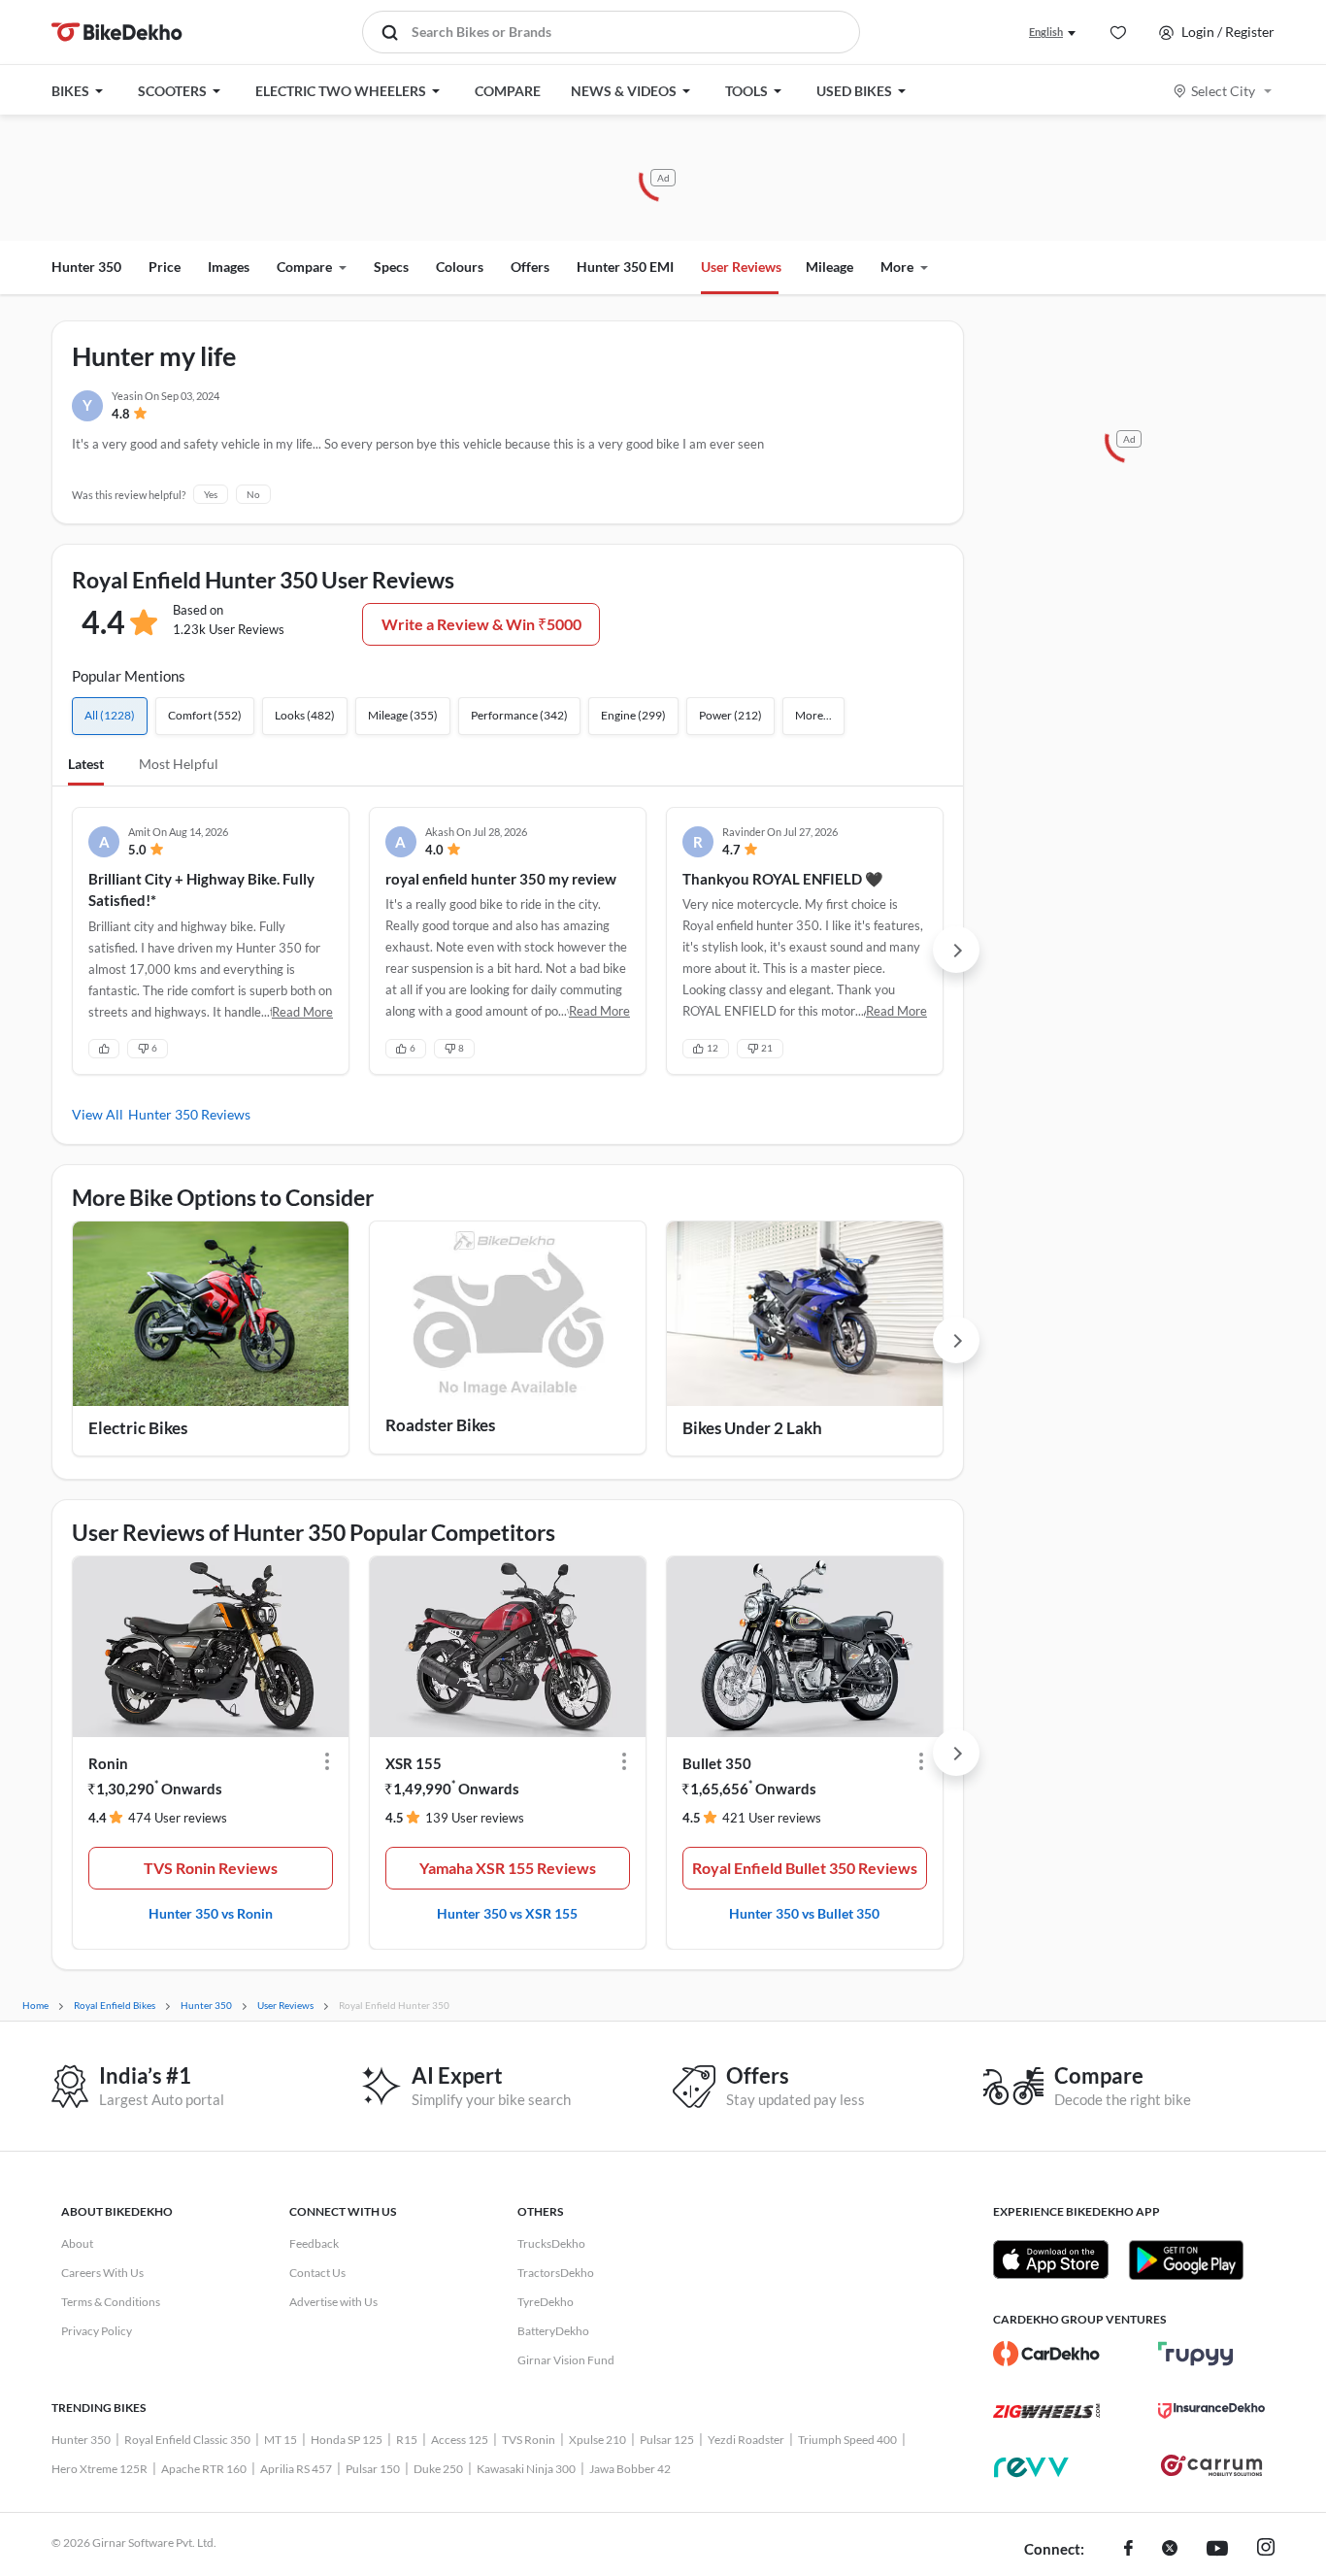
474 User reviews (178, 1818)
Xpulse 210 (597, 2440)
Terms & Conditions (111, 2302)
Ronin (108, 1763)
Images (229, 267)
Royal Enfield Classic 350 (187, 2440)
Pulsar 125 (667, 2440)
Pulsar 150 (373, 2469)
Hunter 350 (86, 267)
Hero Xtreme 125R (99, 2469)
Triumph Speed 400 (847, 2440)
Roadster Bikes (440, 1425)
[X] (1170, 2550)
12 (713, 1048)
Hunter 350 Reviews (189, 1114)
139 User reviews (475, 1818)
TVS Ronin (529, 2440)
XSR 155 (414, 1763)
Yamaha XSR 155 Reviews (508, 1868)
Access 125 (460, 2440)
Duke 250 (438, 2469)
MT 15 (281, 2440)
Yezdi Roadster (746, 2440)
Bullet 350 (717, 1763)
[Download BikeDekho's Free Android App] (1186, 2259)
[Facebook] (1128, 2550)
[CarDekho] (1046, 2354)
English (1046, 32)
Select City (1223, 91)
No (253, 494)
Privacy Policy (97, 2331)
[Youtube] (1217, 2550)
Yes (211, 494)
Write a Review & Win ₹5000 (481, 624)
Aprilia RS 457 (296, 2469)
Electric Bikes (138, 1428)
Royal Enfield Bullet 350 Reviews (805, 1868)
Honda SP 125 (347, 2440)
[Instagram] (1266, 2550)
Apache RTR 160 (204, 2469)
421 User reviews (772, 1818)
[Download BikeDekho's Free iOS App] (1051, 2259)
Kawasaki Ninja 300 (526, 2469)
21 (767, 1048)
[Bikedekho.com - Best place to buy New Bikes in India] (117, 32)
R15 (407, 2440)
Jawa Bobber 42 (630, 2469)
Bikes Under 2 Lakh (752, 1428)
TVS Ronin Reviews (211, 1868)
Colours (460, 267)
